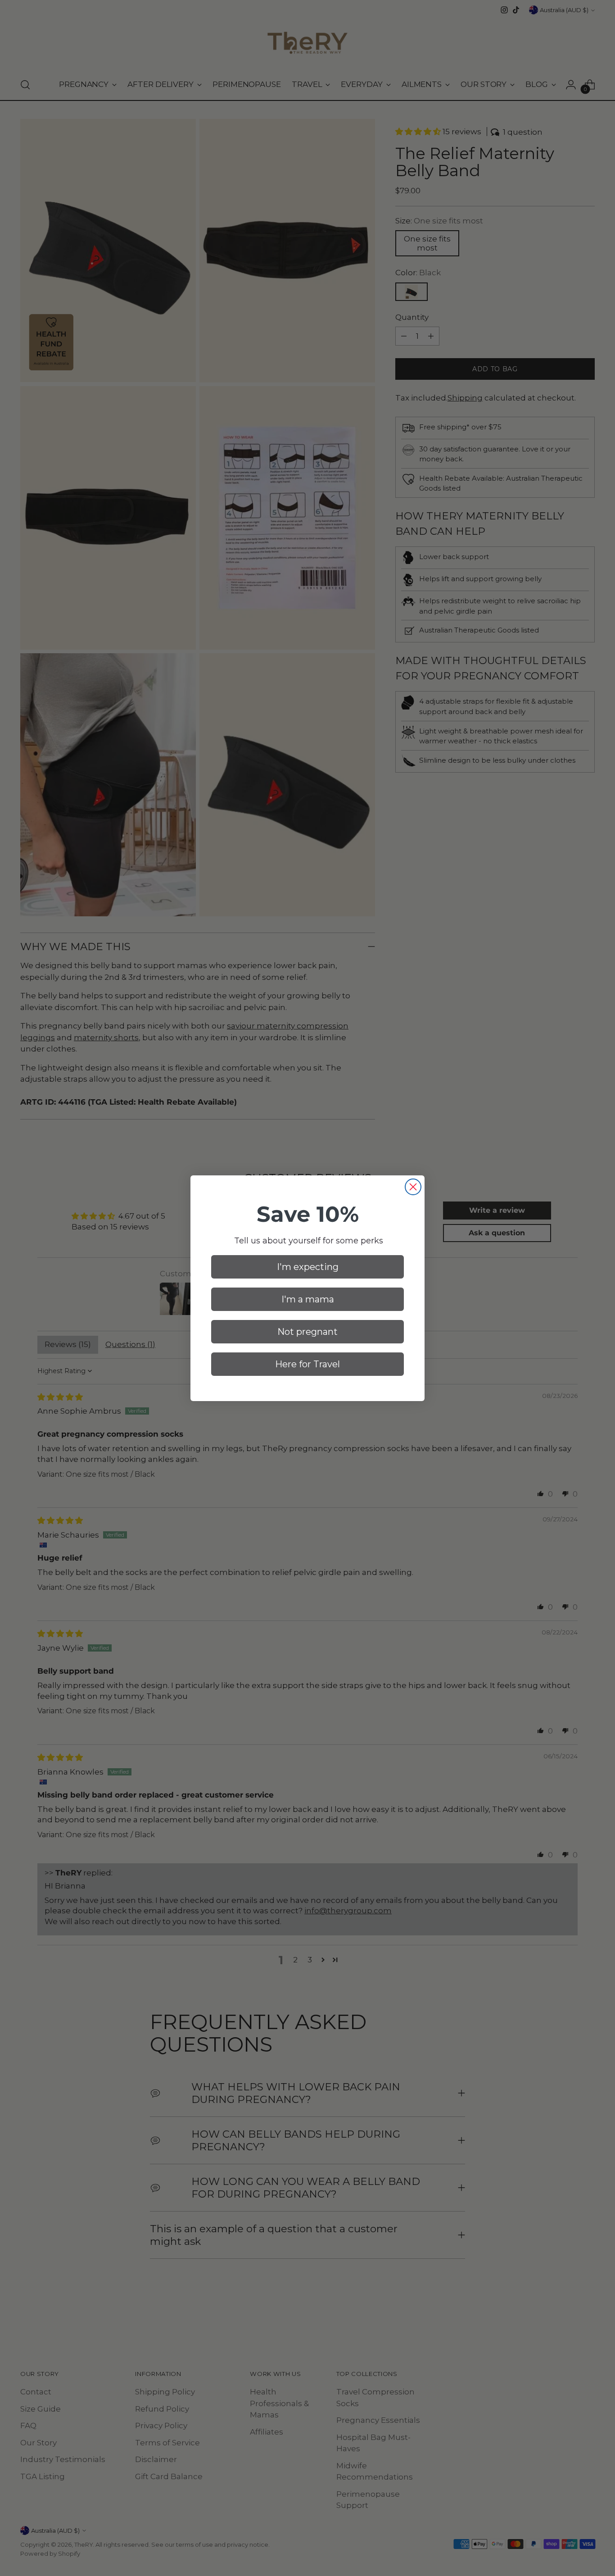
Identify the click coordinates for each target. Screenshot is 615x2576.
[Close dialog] (413, 1187)
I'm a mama (308, 1299)
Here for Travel (307, 1364)
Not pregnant (307, 1332)
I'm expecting (308, 1267)
